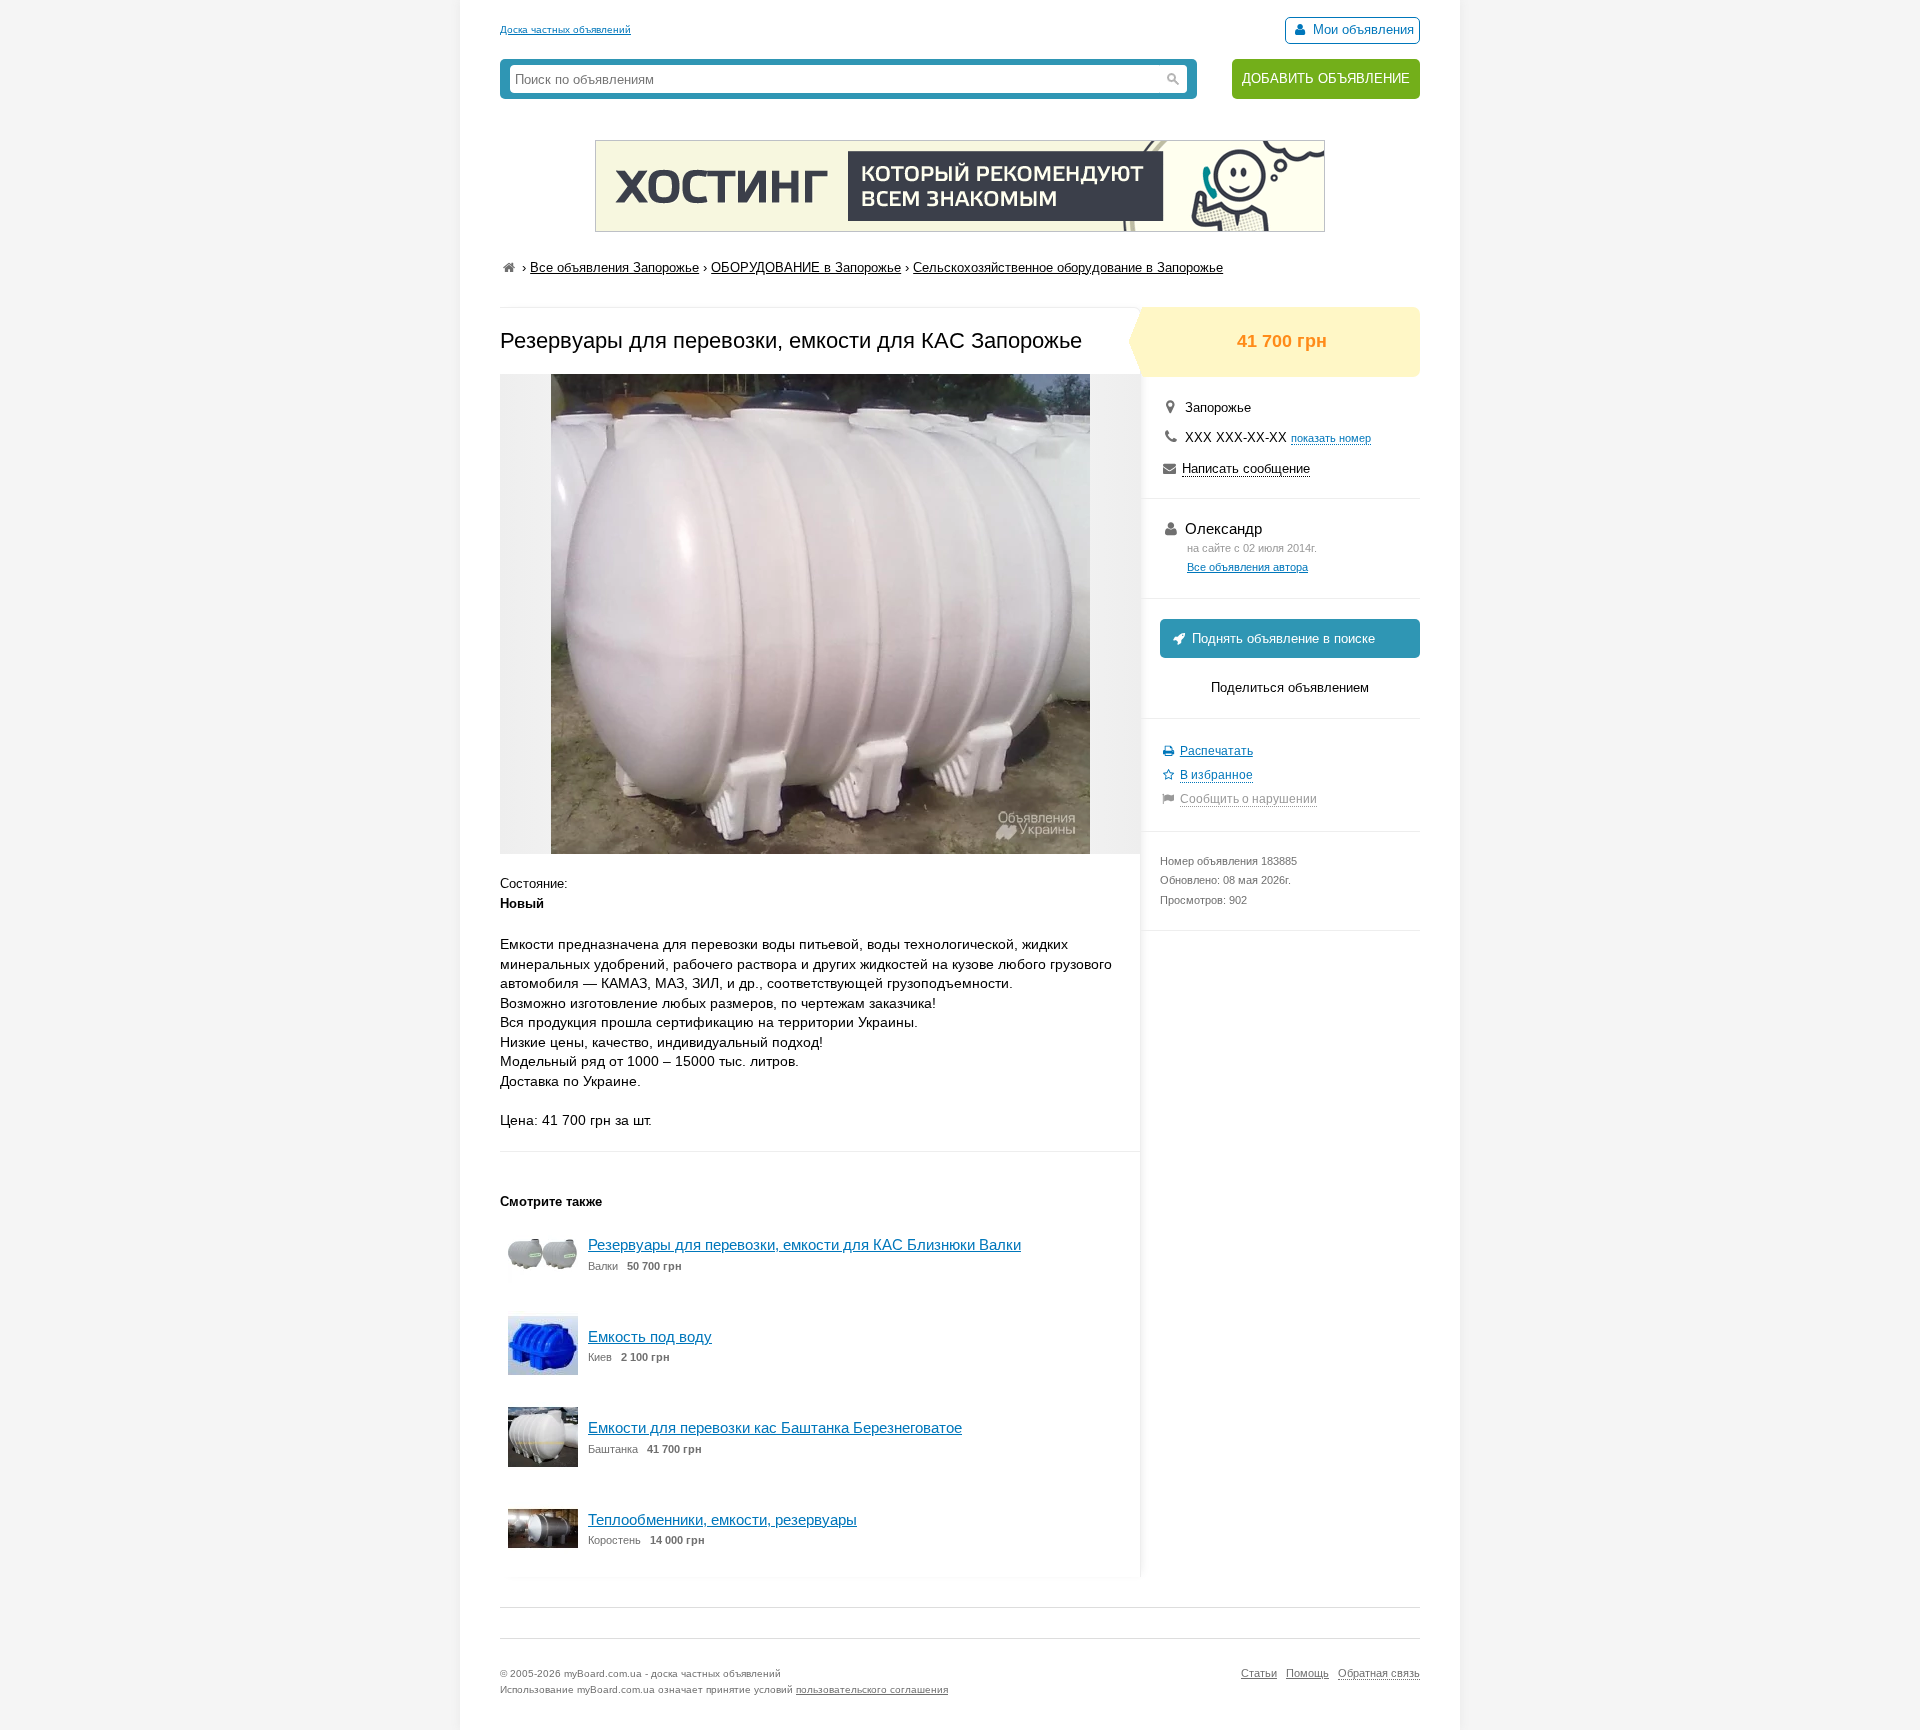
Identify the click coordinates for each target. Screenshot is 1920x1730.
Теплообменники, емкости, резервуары (722, 1519)
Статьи (1259, 1673)
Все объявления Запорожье (614, 267)
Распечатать (1216, 751)
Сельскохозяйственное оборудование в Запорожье (1068, 267)
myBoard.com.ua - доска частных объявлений (672, 1673)
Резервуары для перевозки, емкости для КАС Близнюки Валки (804, 1244)
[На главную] (509, 267)
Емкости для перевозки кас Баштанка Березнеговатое (775, 1427)
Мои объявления (1361, 29)
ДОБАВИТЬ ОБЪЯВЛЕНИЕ (1326, 78)
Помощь (1307, 1673)
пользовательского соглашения (872, 1689)
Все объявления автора (1247, 567)
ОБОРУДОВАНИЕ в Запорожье (806, 267)
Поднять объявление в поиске (1281, 638)
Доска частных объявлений (565, 29)
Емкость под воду (650, 1336)
